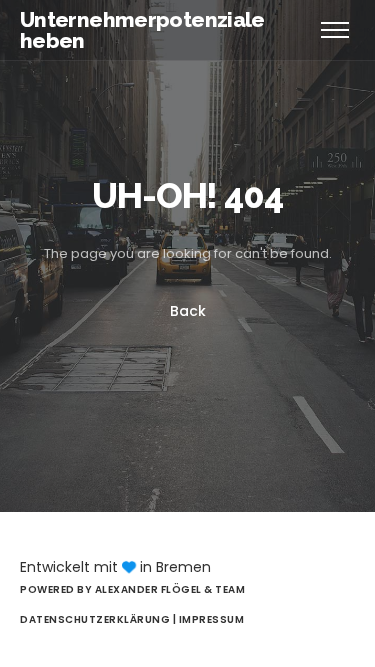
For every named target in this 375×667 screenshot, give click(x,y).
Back (188, 311)
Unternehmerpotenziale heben (142, 30)
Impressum (212, 619)
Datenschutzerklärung (96, 619)
